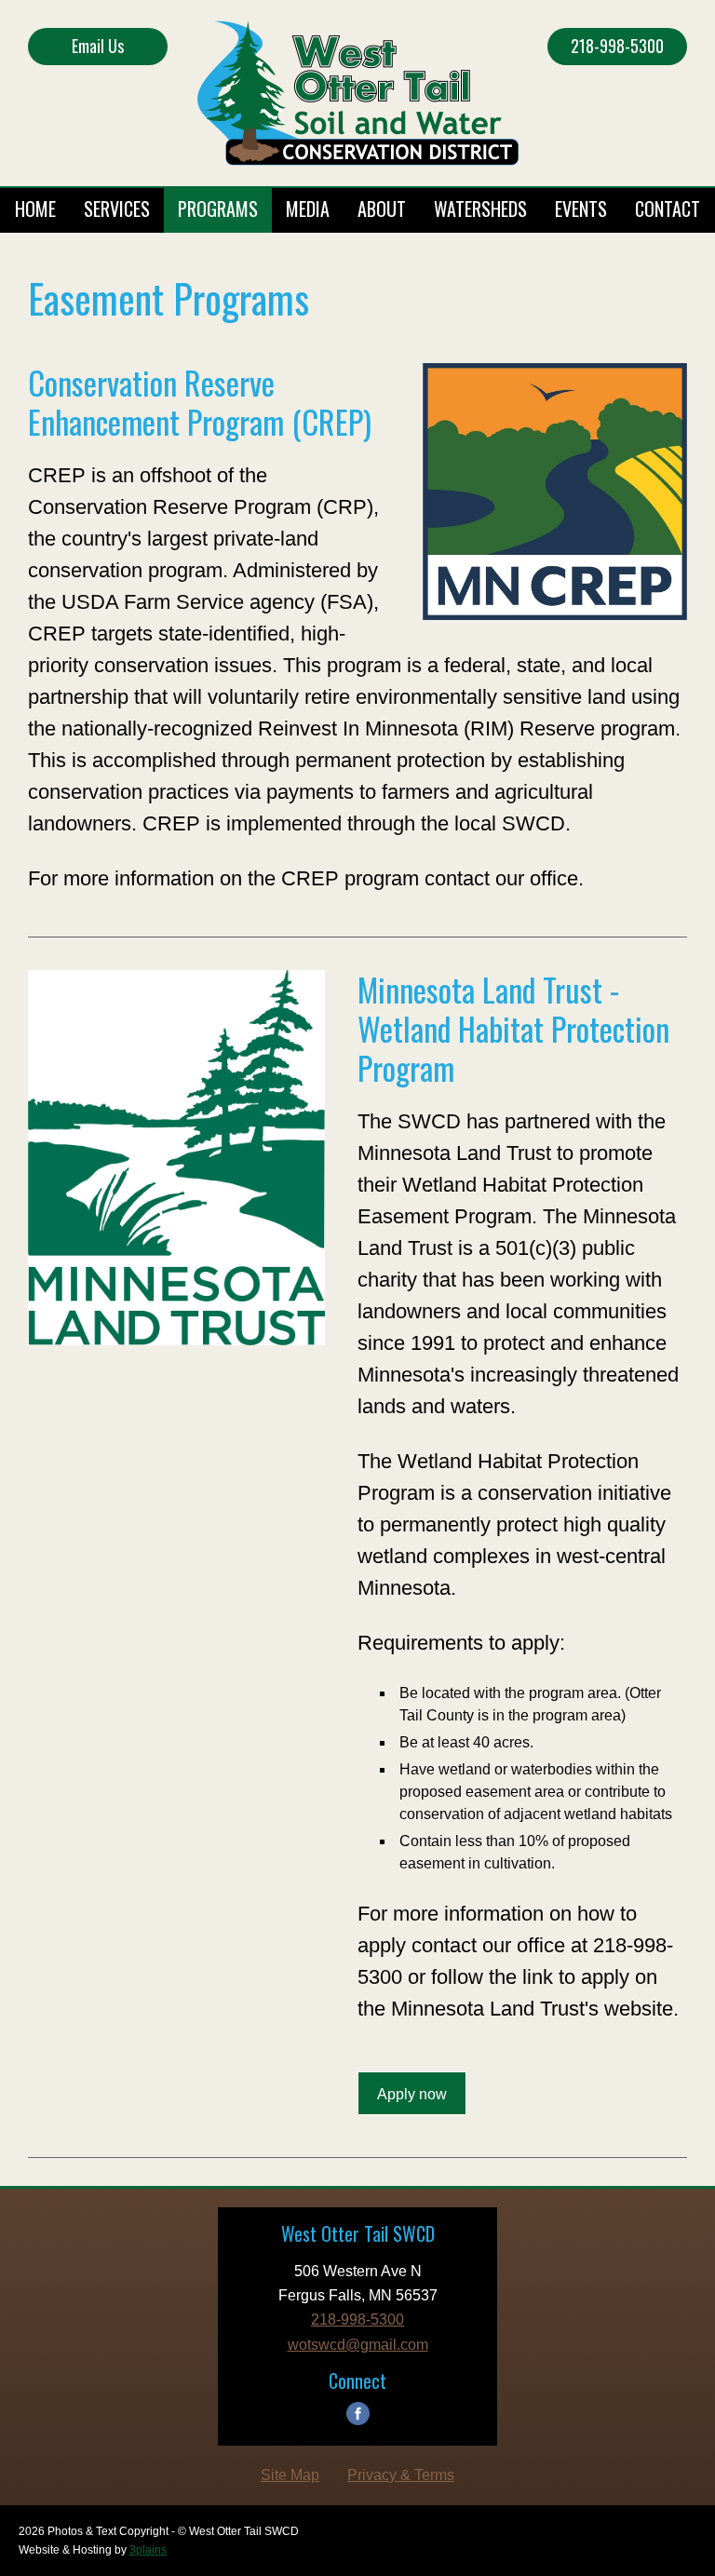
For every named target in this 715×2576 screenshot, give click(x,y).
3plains (148, 2550)
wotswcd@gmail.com (358, 2345)
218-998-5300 (617, 46)
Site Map (290, 2475)
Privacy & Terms (401, 2475)
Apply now (412, 2094)
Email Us (98, 46)
